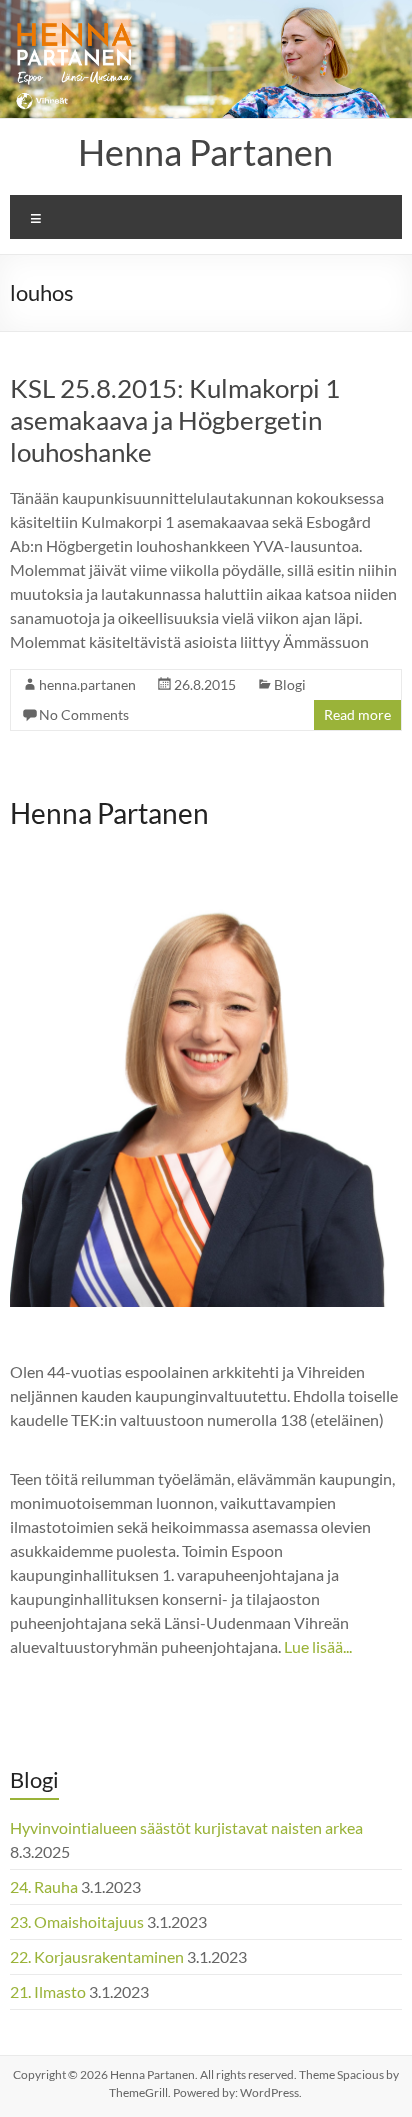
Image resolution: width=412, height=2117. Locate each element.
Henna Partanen (205, 152)
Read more (357, 714)
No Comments (84, 714)
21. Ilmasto (48, 1991)
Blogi (290, 684)
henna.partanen (87, 684)
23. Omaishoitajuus (77, 1921)
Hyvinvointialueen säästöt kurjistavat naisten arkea (186, 1827)
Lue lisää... (318, 1646)
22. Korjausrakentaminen (97, 1956)
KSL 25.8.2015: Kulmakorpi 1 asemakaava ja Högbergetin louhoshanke (175, 420)
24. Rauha (44, 1886)
